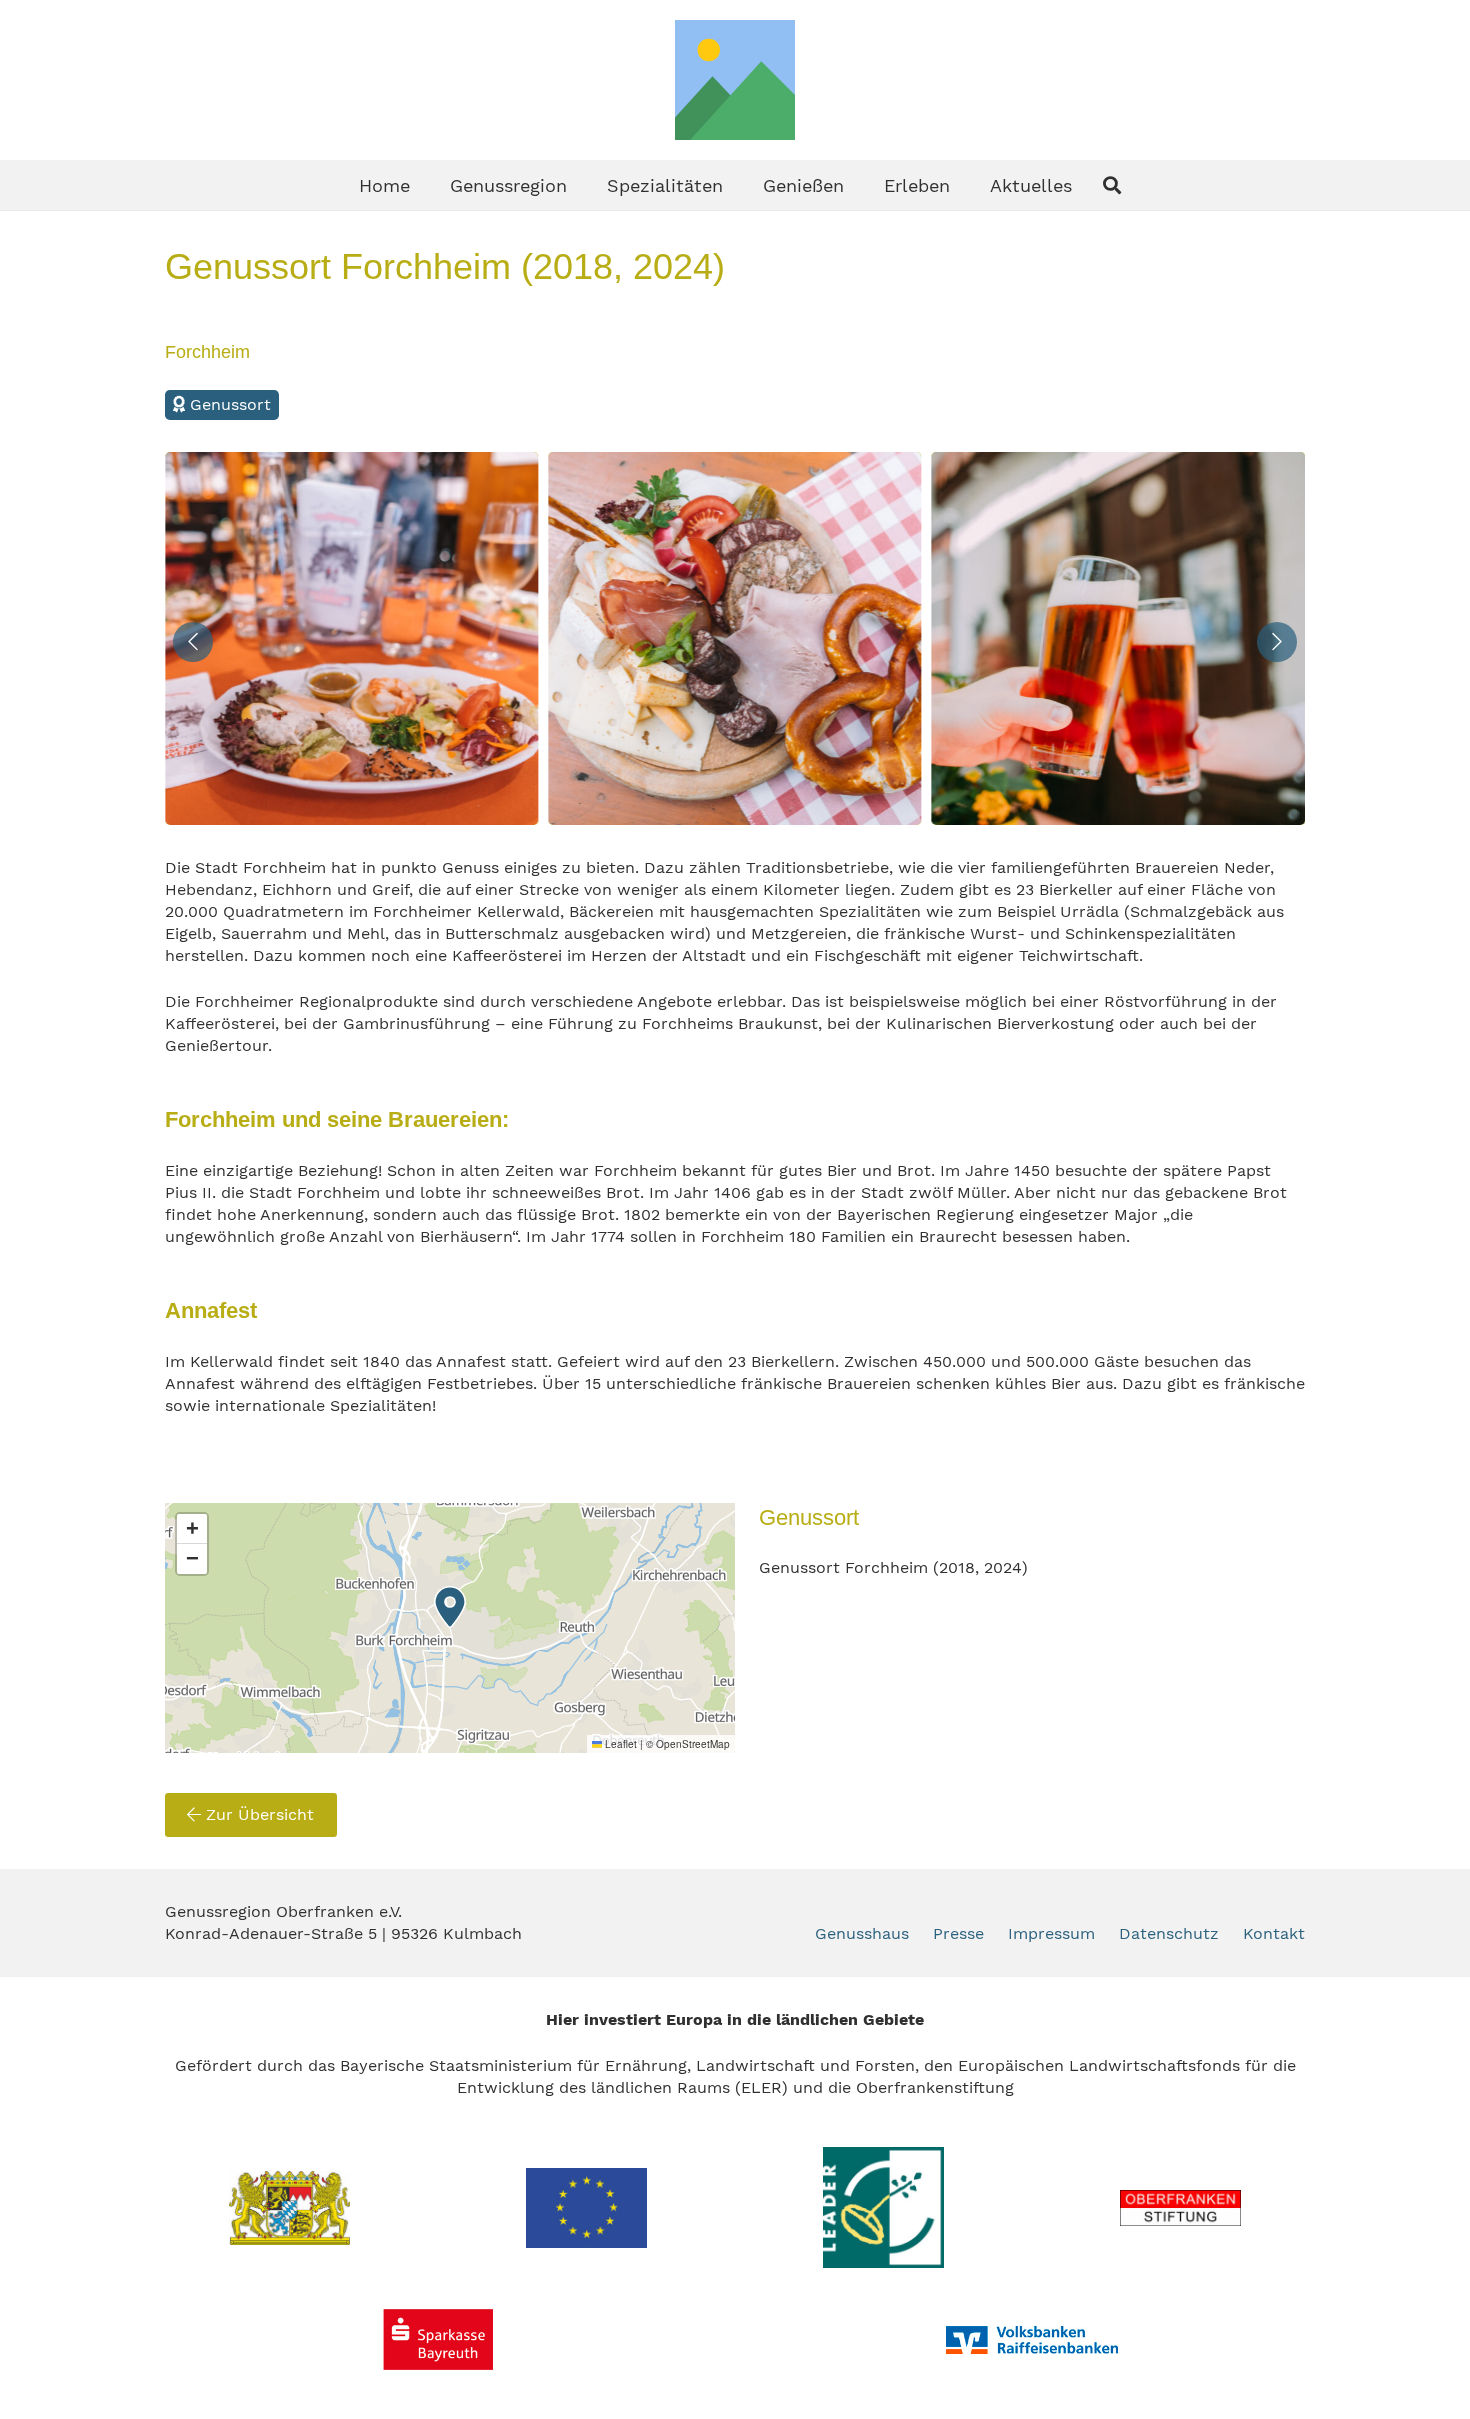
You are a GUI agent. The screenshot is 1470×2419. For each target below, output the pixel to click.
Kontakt (1274, 1933)
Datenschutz (1169, 1933)
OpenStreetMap (693, 1744)
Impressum (1051, 1933)
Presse (958, 1933)
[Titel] (735, 80)
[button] (583, 185)
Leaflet (619, 1744)
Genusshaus (862, 1933)
